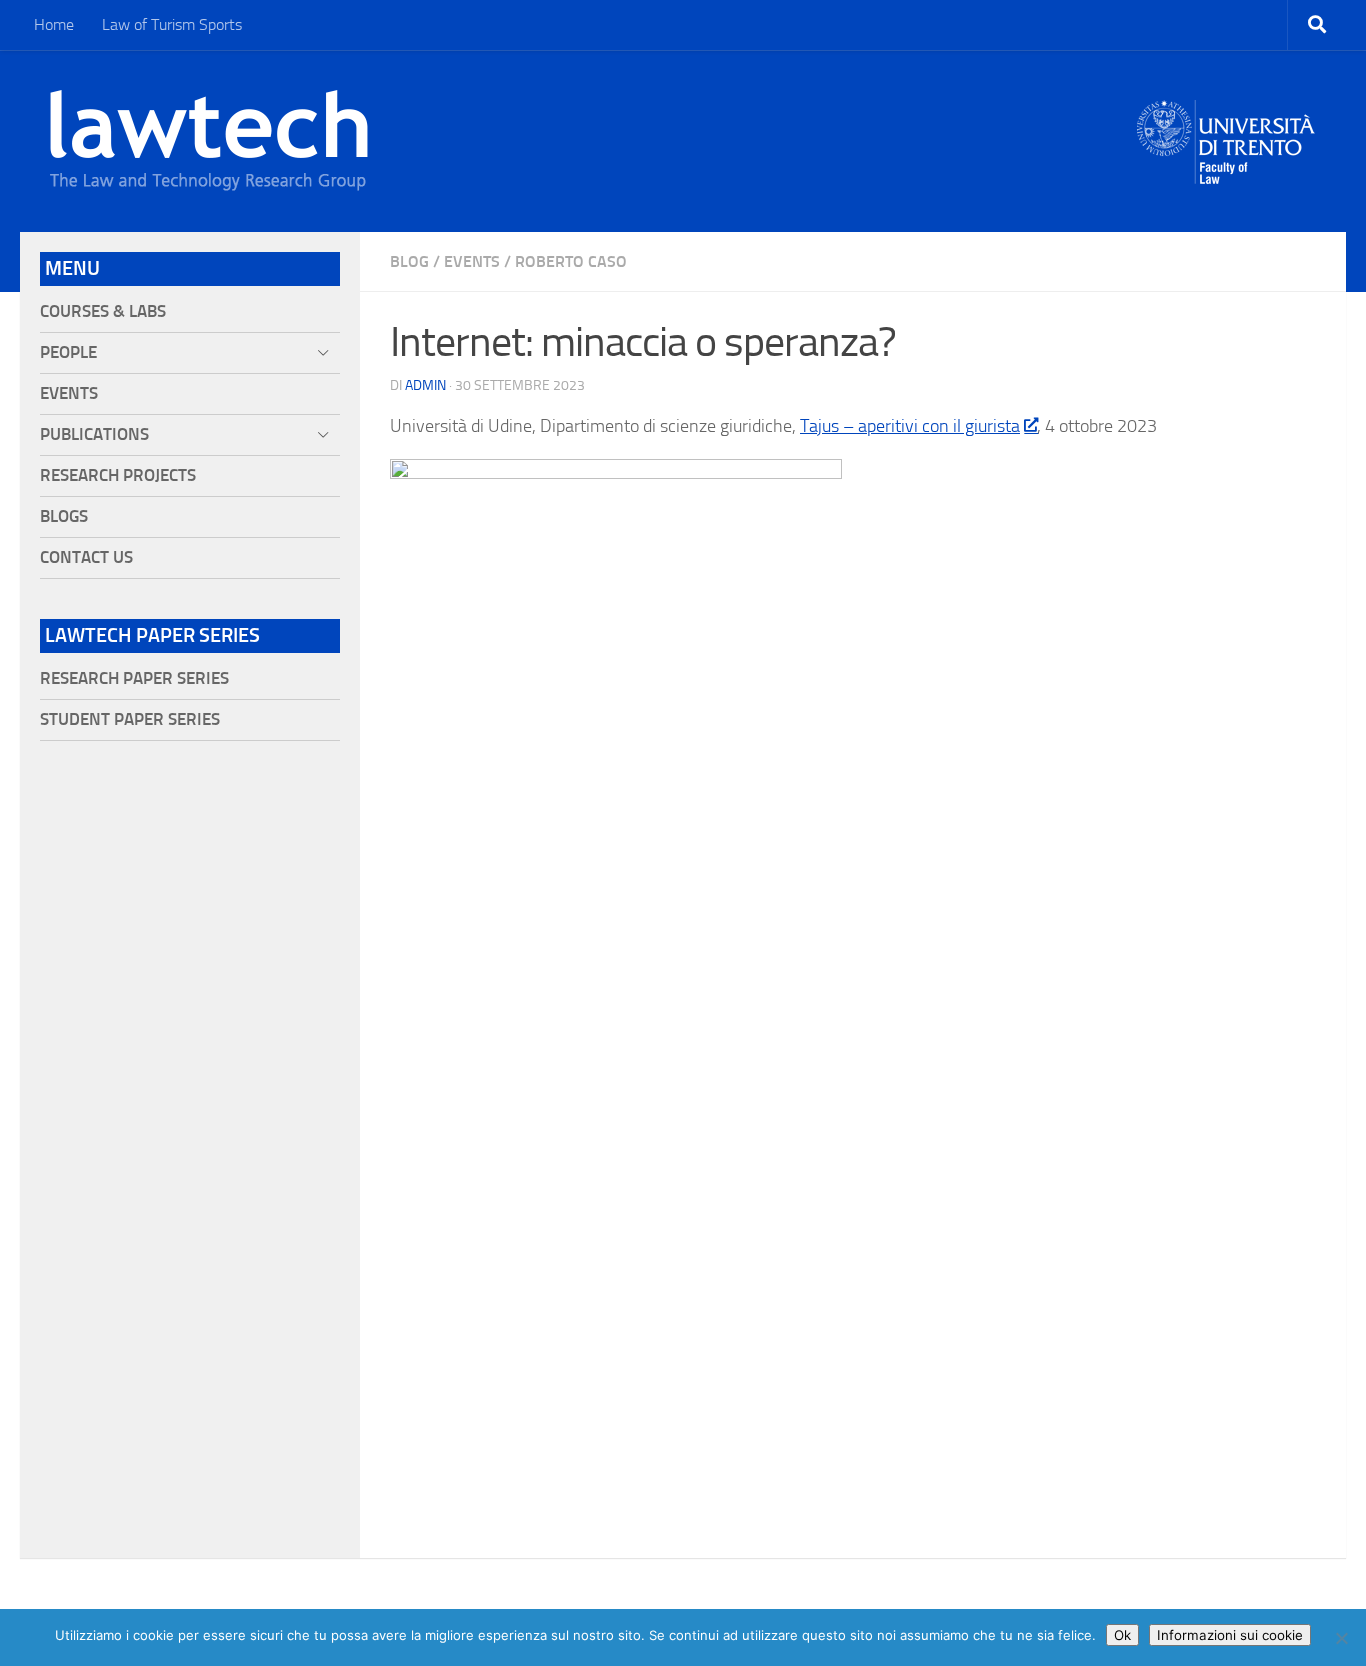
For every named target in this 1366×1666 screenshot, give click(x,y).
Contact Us (86, 557)
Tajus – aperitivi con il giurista (910, 426)
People (68, 352)
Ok (1122, 1635)
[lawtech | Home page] (209, 141)
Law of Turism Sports (172, 24)
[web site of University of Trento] (1226, 129)
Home (54, 24)
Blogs (64, 516)
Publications (94, 434)
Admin (425, 385)
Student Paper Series (130, 719)
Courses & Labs (103, 311)
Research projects (118, 475)
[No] (1341, 1638)
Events (472, 261)
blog (409, 261)
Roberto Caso (571, 261)
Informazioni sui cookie (1230, 1635)
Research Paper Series (134, 678)
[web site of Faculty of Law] (1226, 172)
